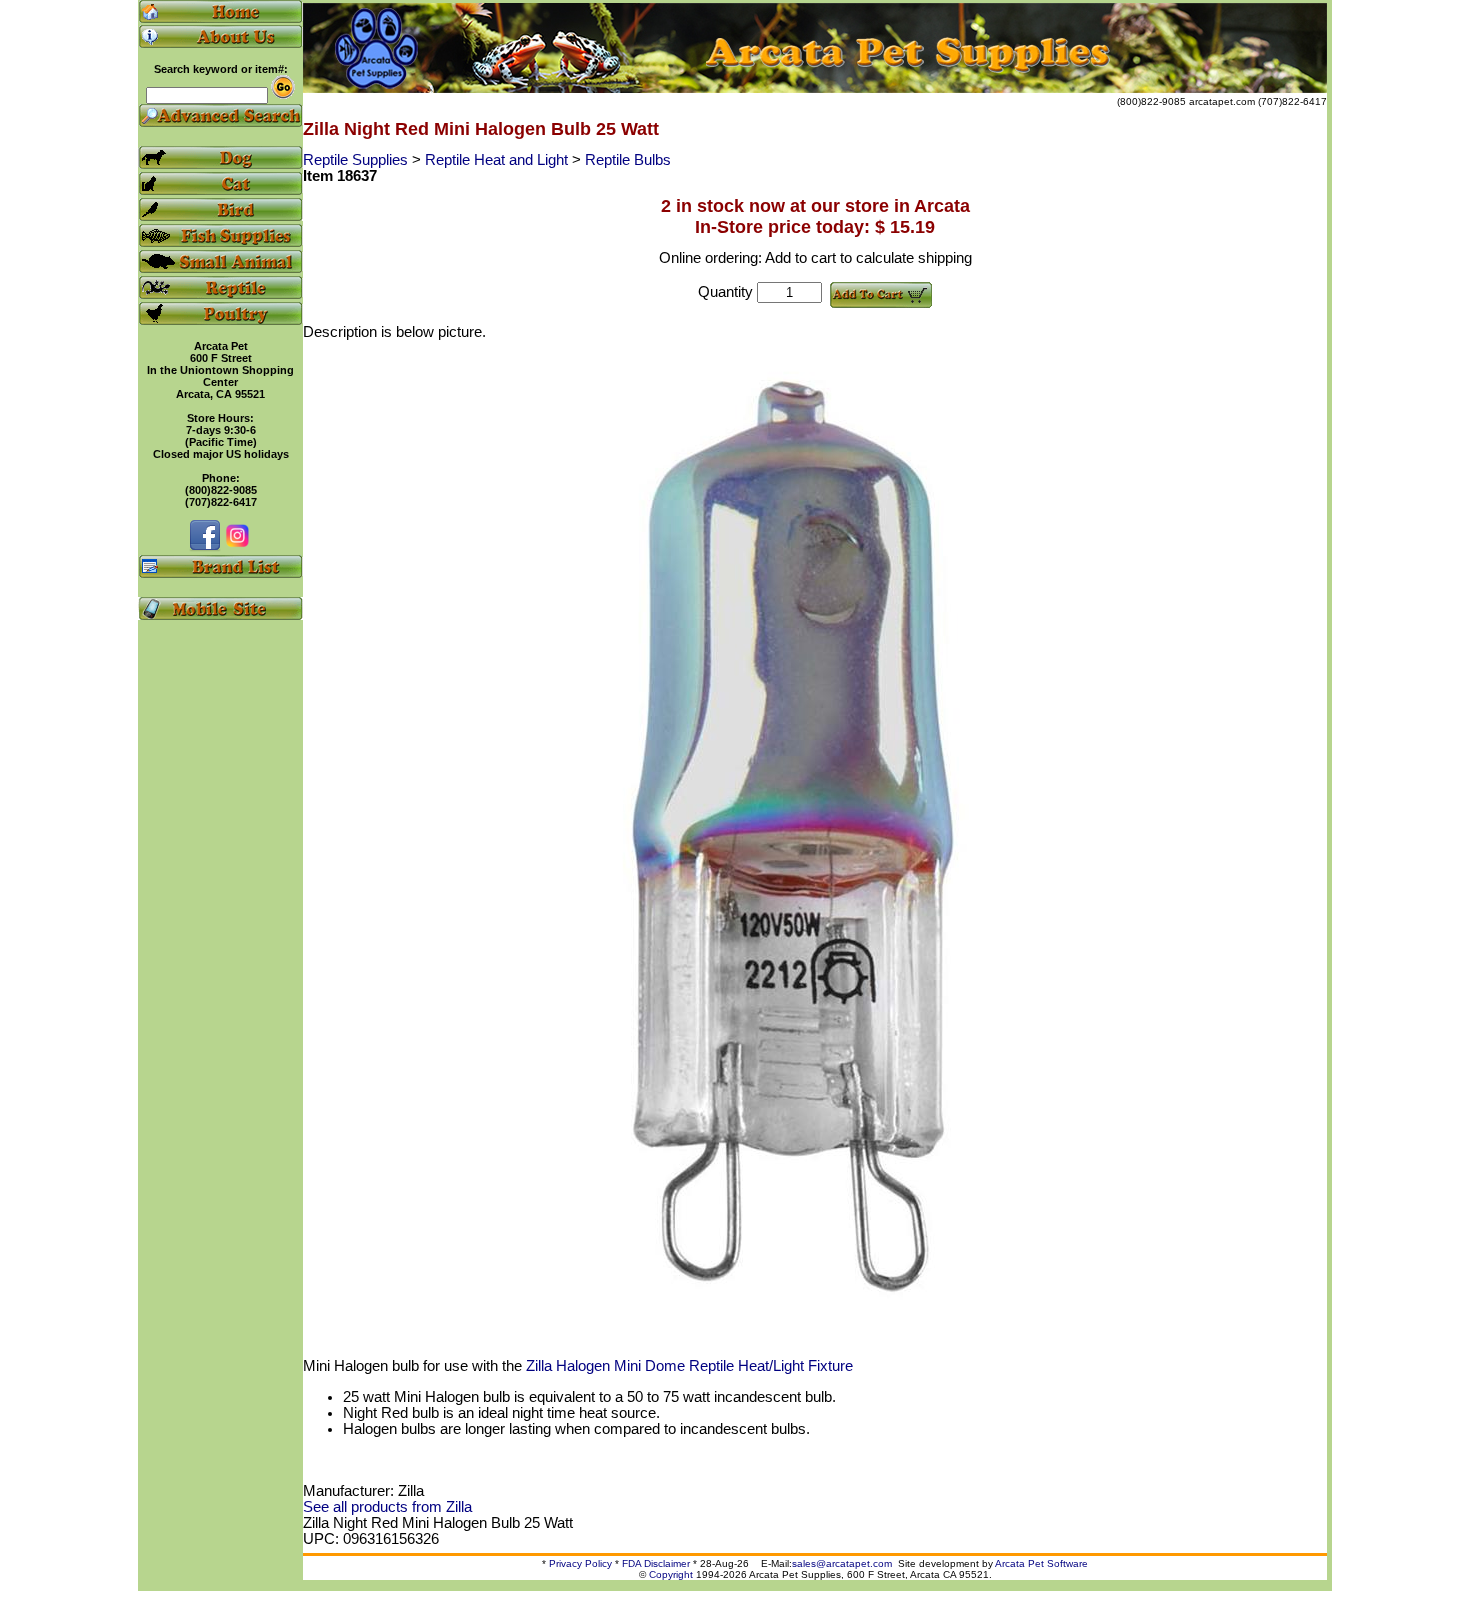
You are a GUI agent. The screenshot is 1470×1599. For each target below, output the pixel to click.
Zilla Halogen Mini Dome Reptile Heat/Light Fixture (689, 1366)
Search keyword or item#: (221, 69)
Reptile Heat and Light (498, 160)
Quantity (725, 292)
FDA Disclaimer (656, 1563)
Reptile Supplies (357, 160)
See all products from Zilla (387, 1507)
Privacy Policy (580, 1563)
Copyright (671, 1574)
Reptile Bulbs (628, 160)
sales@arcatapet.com (842, 1563)
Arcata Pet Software (1041, 1563)
